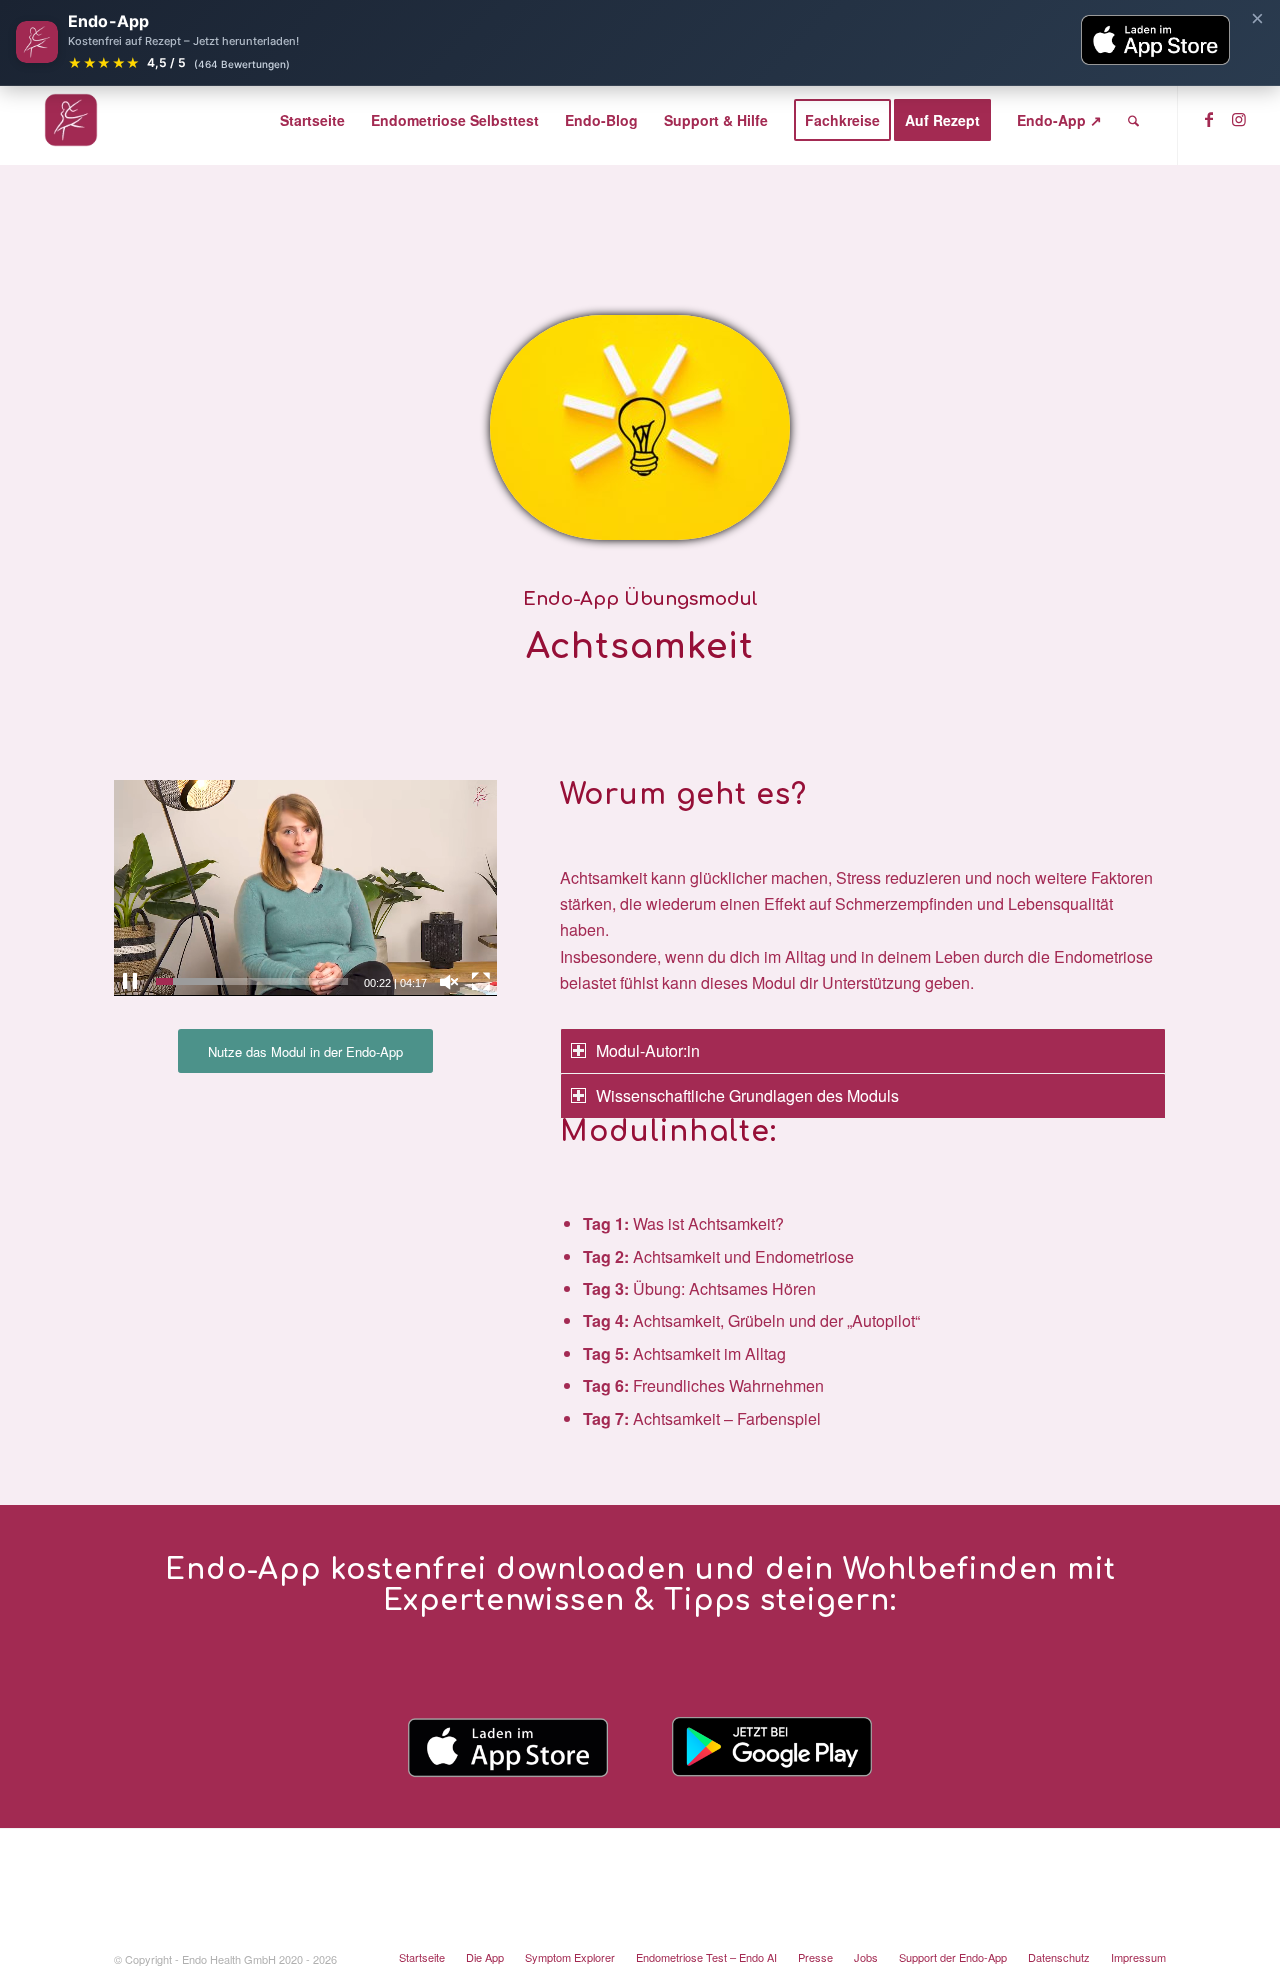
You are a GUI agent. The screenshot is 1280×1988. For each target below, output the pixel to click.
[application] (305, 887)
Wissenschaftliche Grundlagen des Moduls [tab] (747, 1095)
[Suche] (1133, 120)
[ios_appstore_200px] (508, 1747)
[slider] (252, 981)
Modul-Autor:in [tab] (648, 1050)
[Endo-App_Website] (71, 120)
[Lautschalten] (449, 982)
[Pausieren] (130, 982)
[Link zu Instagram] (1239, 119)
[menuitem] (312, 120)
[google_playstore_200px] (772, 1747)
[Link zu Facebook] (1209, 119)
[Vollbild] (481, 982)
